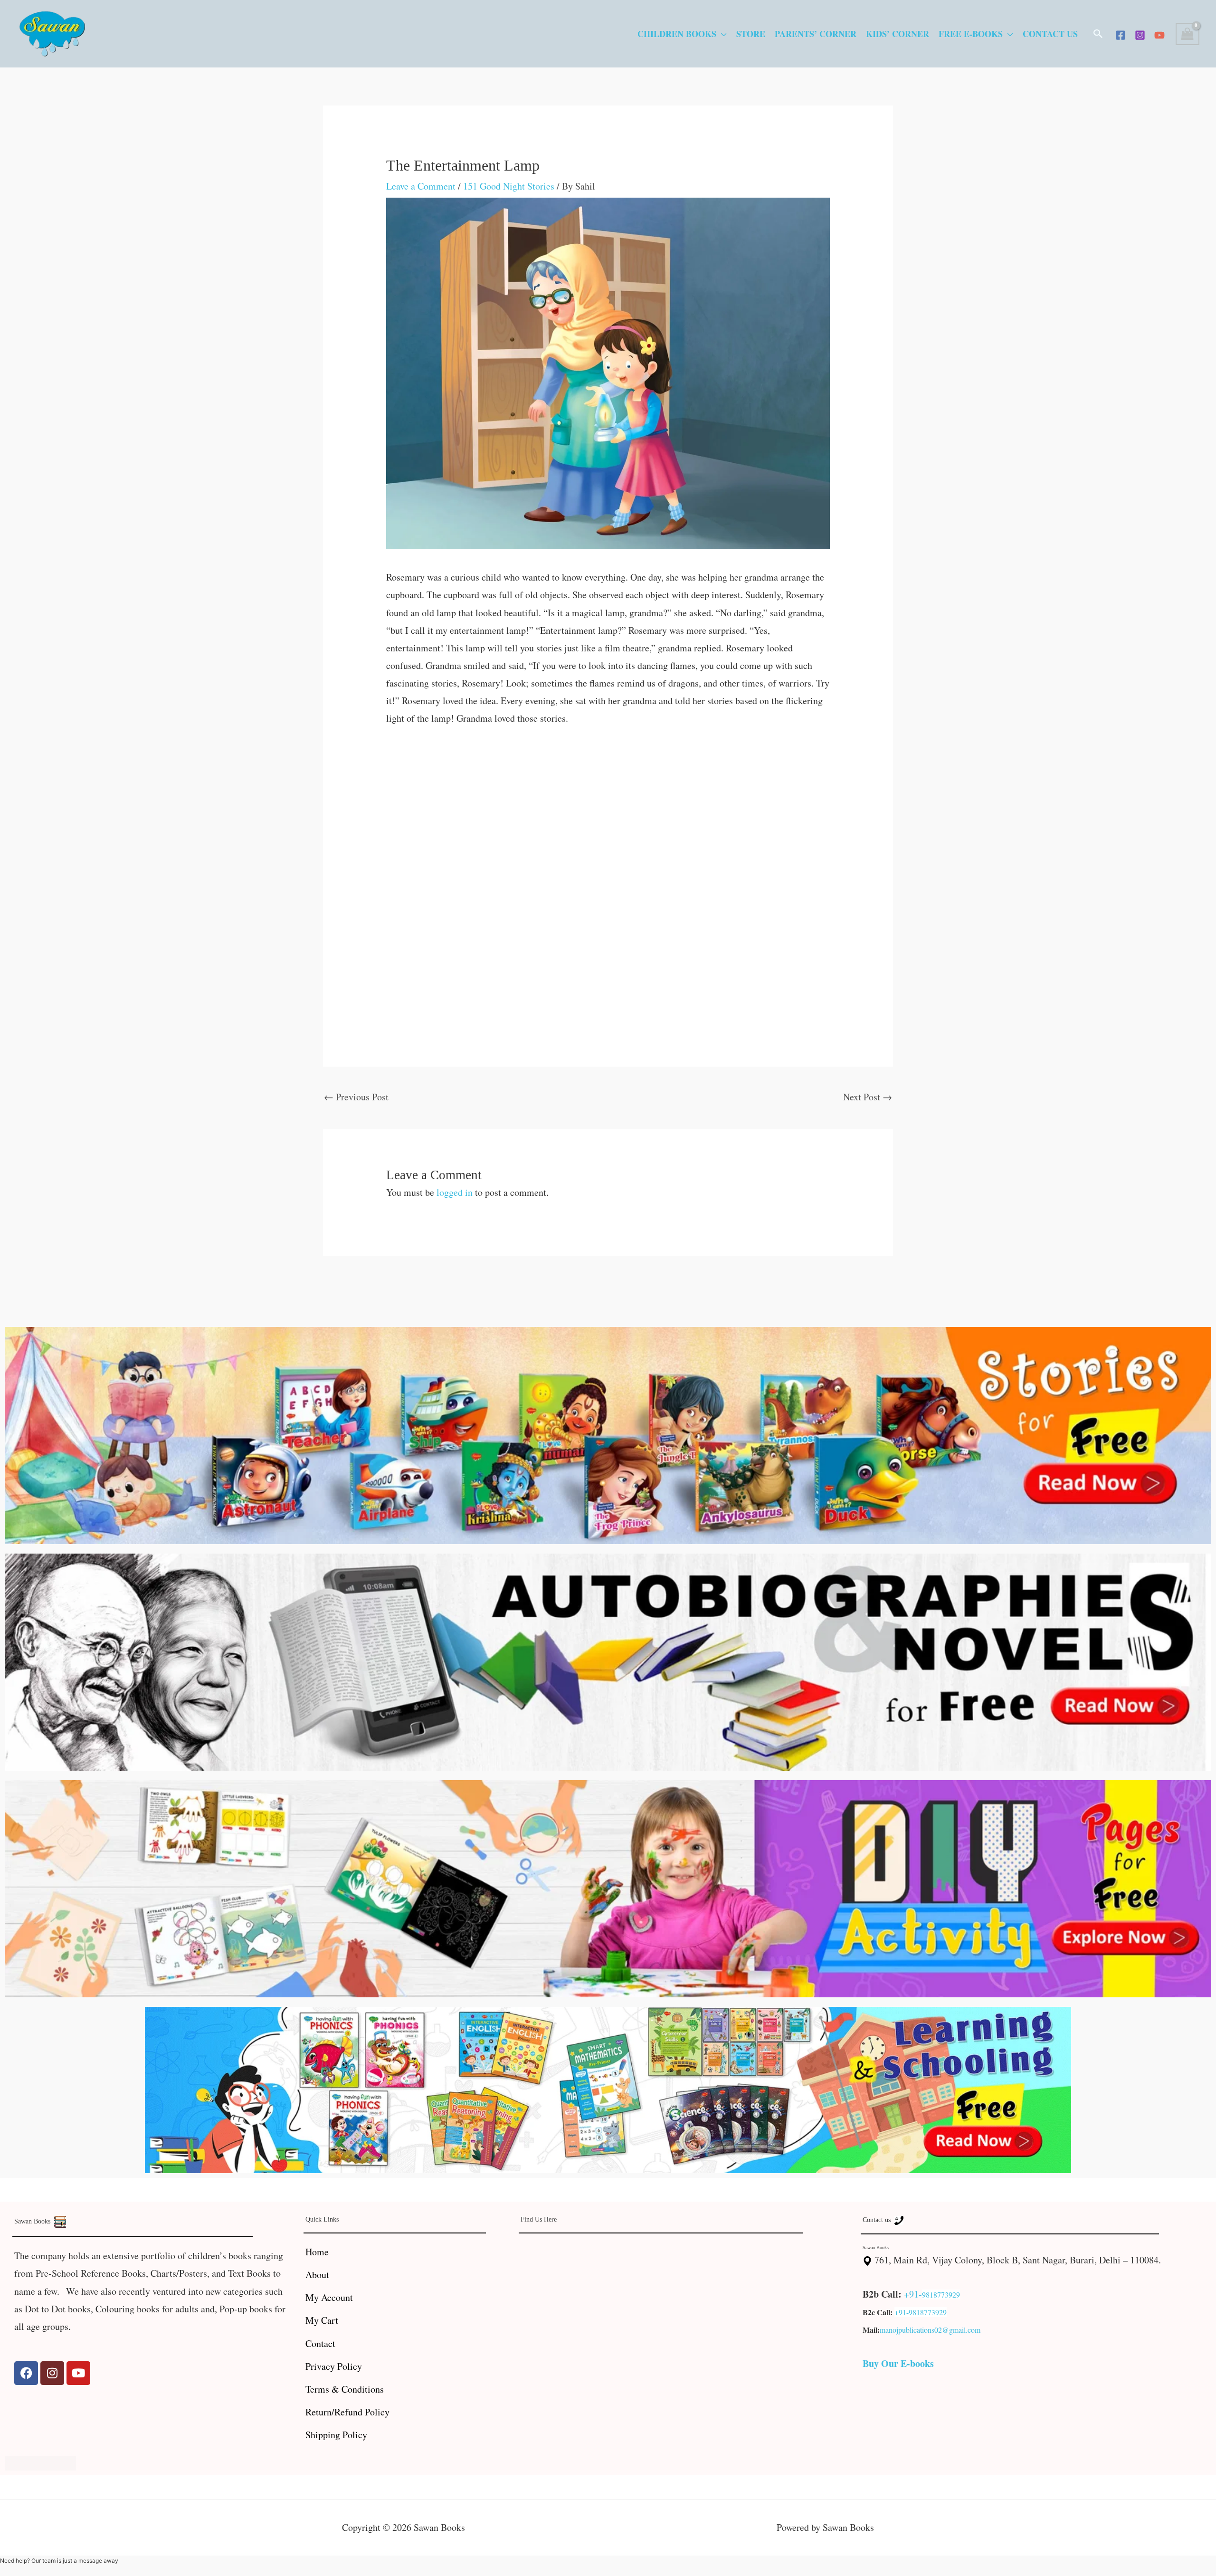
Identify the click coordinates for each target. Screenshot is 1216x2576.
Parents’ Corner (816, 34)
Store (751, 34)
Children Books (677, 34)
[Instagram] (1140, 35)
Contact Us (1050, 34)
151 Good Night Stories (509, 186)
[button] (1098, 34)
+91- (913, 2294)
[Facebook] (1121, 35)
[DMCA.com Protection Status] (40, 2462)
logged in (455, 1192)
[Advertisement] (608, 809)
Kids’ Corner (898, 34)
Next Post (868, 1097)
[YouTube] (1159, 35)
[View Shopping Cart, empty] (1187, 34)
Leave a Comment (421, 186)
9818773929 (941, 2295)
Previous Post (356, 1097)
